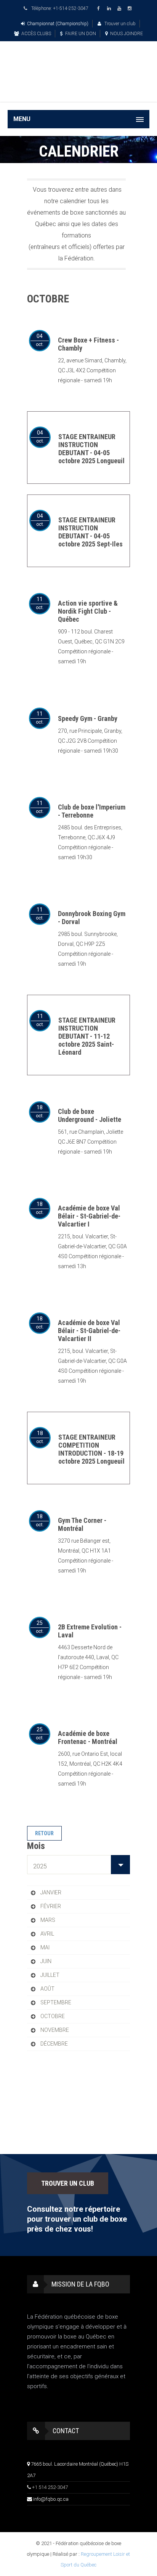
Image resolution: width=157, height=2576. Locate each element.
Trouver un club (119, 24)
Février (51, 1906)
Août (47, 1989)
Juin (46, 1961)
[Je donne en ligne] (78, 91)
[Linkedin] (110, 9)
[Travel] (78, 62)
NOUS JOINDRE (127, 34)
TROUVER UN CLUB (68, 2183)
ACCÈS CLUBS (36, 34)
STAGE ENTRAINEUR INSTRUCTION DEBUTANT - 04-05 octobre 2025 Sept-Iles (91, 532)
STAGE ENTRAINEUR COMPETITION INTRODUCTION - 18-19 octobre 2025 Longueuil (91, 1449)
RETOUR (44, 1833)
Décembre (54, 2044)
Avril (47, 1934)
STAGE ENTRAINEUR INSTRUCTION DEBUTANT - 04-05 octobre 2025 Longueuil (91, 449)
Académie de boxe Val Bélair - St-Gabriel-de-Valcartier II (89, 1331)
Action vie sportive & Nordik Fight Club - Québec (88, 611)
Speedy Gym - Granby (88, 718)
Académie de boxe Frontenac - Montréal (88, 1737)
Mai (45, 1947)
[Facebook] (100, 9)
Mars (48, 1920)
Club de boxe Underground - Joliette (90, 1115)
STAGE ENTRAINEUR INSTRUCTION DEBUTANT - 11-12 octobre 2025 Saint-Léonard (87, 1036)
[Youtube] (120, 9)
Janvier (51, 1892)
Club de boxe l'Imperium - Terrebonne (92, 811)
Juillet (50, 1975)
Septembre (56, 2002)
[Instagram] (131, 9)
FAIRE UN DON (81, 34)
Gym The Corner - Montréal (82, 1524)
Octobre (53, 2016)
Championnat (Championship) (58, 24)
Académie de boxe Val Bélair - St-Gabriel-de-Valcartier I (89, 1216)
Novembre (55, 2030)
